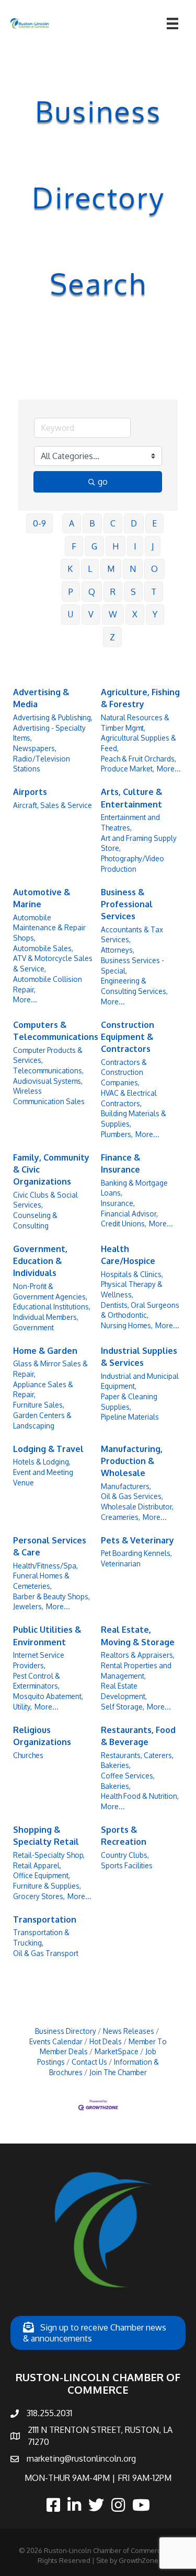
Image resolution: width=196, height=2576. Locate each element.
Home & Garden (45, 1351)
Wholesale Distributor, (137, 1507)
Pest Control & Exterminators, (37, 1681)
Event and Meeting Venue (43, 1477)
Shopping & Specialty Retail (46, 1836)
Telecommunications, (48, 1070)
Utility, (22, 1707)
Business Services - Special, (132, 965)
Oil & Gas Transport (46, 1953)
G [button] (94, 546)
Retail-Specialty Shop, (49, 1855)
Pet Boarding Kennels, (136, 1553)
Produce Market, (128, 769)
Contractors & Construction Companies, (124, 1072)
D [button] (134, 523)
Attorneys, (118, 950)
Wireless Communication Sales (49, 1096)
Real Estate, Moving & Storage (138, 1636)
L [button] (90, 569)
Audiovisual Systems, (48, 1081)
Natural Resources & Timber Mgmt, (135, 723)
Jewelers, (28, 1606)
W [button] (113, 614)
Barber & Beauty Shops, (51, 1596)
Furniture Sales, (39, 1405)
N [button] (133, 569)
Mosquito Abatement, (48, 1696)
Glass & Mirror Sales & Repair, (50, 1369)
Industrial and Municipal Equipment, (140, 1381)
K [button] (70, 569)
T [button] (154, 592)
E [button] (154, 523)
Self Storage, (123, 1707)
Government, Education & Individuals (40, 1261)
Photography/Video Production (132, 864)
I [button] (135, 546)
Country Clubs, (125, 1855)
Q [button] (92, 592)
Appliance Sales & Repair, (43, 1390)
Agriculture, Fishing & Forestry (140, 698)
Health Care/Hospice (128, 1255)
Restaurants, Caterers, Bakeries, (137, 1760)
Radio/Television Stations (42, 764)
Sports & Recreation (124, 1836)
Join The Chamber (118, 2072)
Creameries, (120, 1517)
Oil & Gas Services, (132, 1496)
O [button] (154, 569)
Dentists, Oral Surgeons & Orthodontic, (140, 1310)
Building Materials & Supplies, (134, 1119)
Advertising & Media (41, 698)
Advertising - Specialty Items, (49, 733)
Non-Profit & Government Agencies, (50, 1291)
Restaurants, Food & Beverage (138, 1736)
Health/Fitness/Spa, (45, 1566)
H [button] (116, 546)
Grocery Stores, (39, 1896)
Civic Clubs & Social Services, (45, 1200)
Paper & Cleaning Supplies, (129, 1402)
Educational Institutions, (52, 1307)
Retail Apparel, (37, 1865)
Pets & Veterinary (137, 1540)
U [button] (71, 614)
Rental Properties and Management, (136, 1671)
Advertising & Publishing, (53, 717)
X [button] (135, 614)
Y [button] (155, 614)
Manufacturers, (126, 1486)
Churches (28, 1755)
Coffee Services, (128, 1776)
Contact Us (89, 2062)
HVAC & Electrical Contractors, (129, 1098)
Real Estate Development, (124, 1691)
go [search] (103, 482)
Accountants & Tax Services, (132, 935)
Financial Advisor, (129, 1214)
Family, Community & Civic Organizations (51, 1169)
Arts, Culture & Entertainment (131, 798)
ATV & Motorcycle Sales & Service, (53, 963)
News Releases (129, 2031)
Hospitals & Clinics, (132, 1274)
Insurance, (118, 1203)
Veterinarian (121, 1564)
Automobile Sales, (43, 948)
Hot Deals (106, 2041)
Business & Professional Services (127, 904)
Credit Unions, (124, 1223)
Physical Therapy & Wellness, (132, 1289)
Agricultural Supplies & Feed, (139, 743)
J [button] (153, 546)
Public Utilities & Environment (47, 1636)
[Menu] (172, 24)
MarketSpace (117, 2051)
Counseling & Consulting (35, 1220)
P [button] (71, 592)
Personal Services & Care (50, 1546)
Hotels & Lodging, (42, 1462)
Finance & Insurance (120, 1163)
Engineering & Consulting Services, (134, 986)
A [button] (72, 523)
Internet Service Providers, (39, 1660)
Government (33, 1327)
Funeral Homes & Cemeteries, (41, 1581)
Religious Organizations (42, 1736)
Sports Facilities (127, 1865)
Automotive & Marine (42, 898)
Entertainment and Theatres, (130, 822)
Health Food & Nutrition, (140, 1796)
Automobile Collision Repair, (48, 984)
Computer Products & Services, (48, 1055)
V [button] (91, 614)
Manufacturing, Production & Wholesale (132, 1461)
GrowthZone (139, 2560)
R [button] (113, 592)
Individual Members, (46, 1317)
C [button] (113, 523)
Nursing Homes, (127, 1325)
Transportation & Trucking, (41, 1937)
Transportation (45, 1919)
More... (169, 769)
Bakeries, (116, 1786)
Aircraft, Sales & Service (53, 805)
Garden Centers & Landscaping (42, 1420)
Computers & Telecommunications (56, 1031)
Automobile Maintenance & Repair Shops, (49, 928)
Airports (30, 792)
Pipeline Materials (130, 1417)
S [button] (133, 592)
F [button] (74, 546)
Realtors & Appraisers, (138, 1655)
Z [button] (112, 637)
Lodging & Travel (48, 1449)
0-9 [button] (39, 523)
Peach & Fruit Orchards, (139, 759)
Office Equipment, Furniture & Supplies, (47, 1881)
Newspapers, (35, 748)
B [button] (92, 523)
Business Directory (66, 2031)
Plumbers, (117, 1134)
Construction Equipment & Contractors (128, 1037)
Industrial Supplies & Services (139, 1357)
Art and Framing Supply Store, (139, 843)
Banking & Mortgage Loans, (134, 1188)
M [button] (111, 569)
